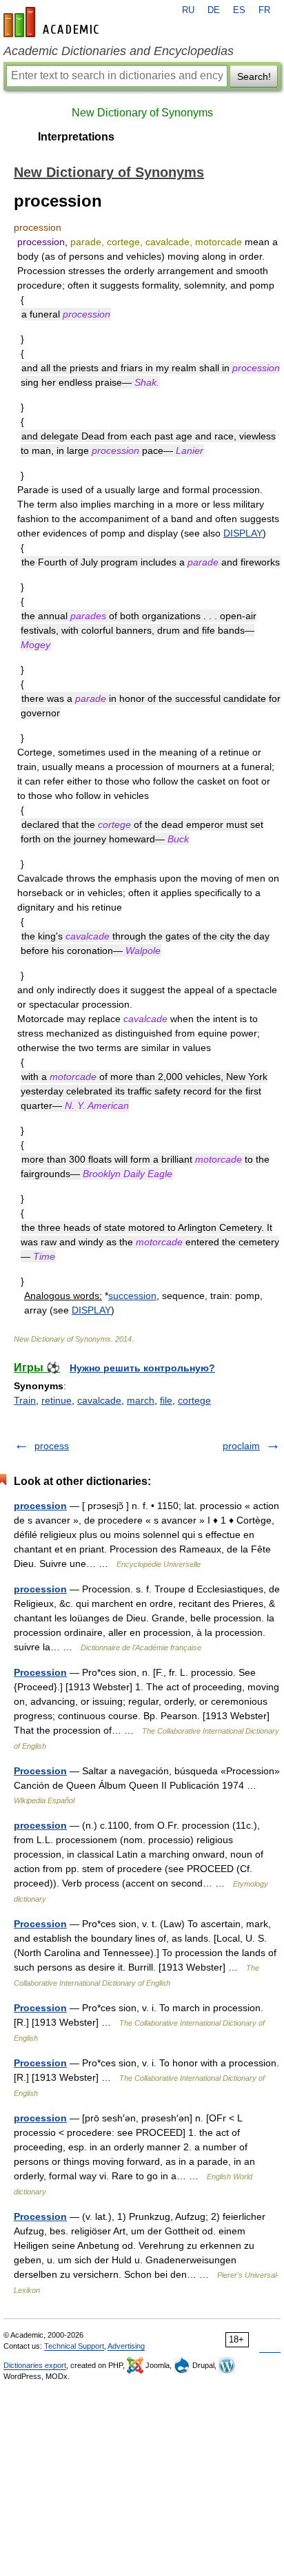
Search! (254, 76)
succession (132, 1296)
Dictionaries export (35, 2365)
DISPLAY (243, 533)
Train (25, 1400)
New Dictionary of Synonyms (142, 113)
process (52, 1446)
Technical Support (74, 2346)
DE (214, 10)
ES (239, 10)
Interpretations (76, 137)
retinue (57, 1400)
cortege (194, 1400)
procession (40, 1506)
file (166, 1400)
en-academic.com (53, 22)
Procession (40, 1672)
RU (188, 10)
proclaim (241, 1446)
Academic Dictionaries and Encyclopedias (119, 51)
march (141, 1400)
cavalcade (99, 1400)
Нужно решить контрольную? (142, 1368)
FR (264, 10)
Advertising (126, 2346)
